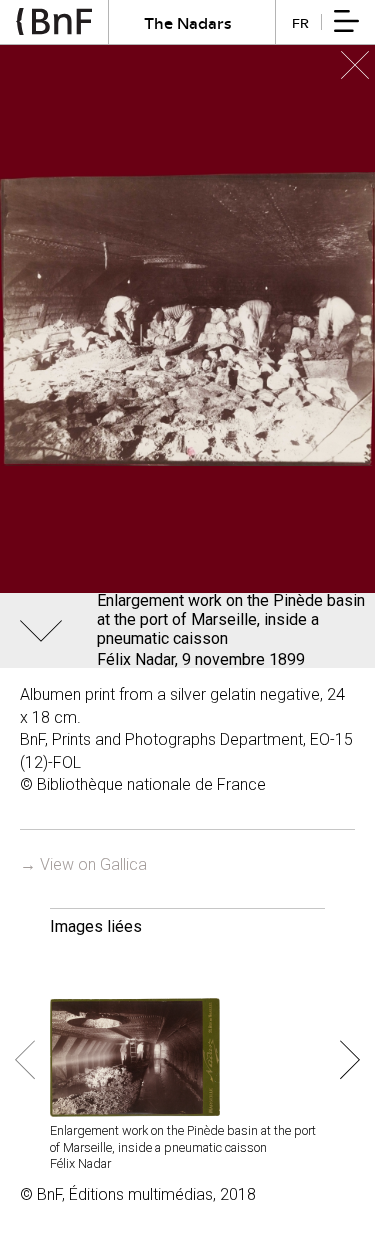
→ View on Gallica (83, 864)
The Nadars (188, 22)
